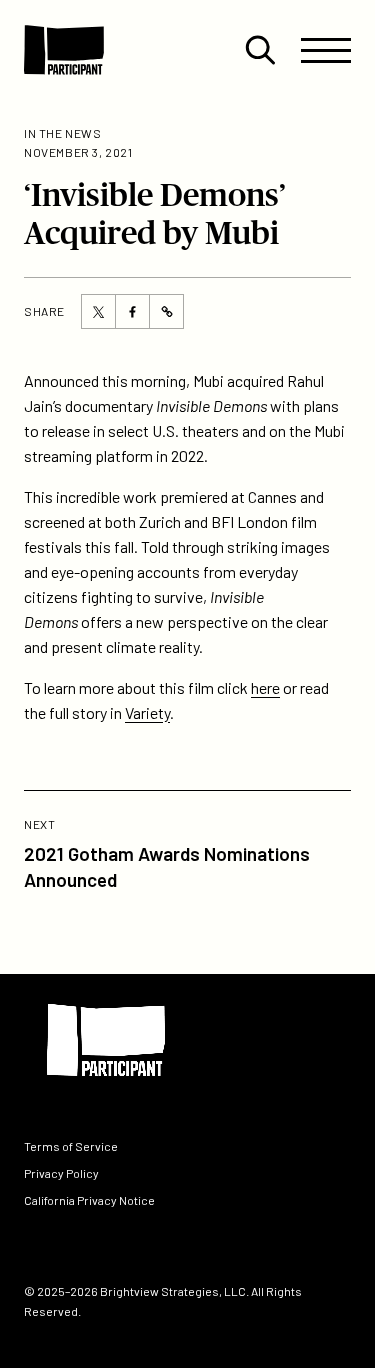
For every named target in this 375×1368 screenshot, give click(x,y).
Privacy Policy (61, 1173)
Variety (147, 712)
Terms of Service (71, 1145)
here (265, 687)
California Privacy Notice (89, 1200)
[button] (260, 50)
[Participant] (64, 50)
